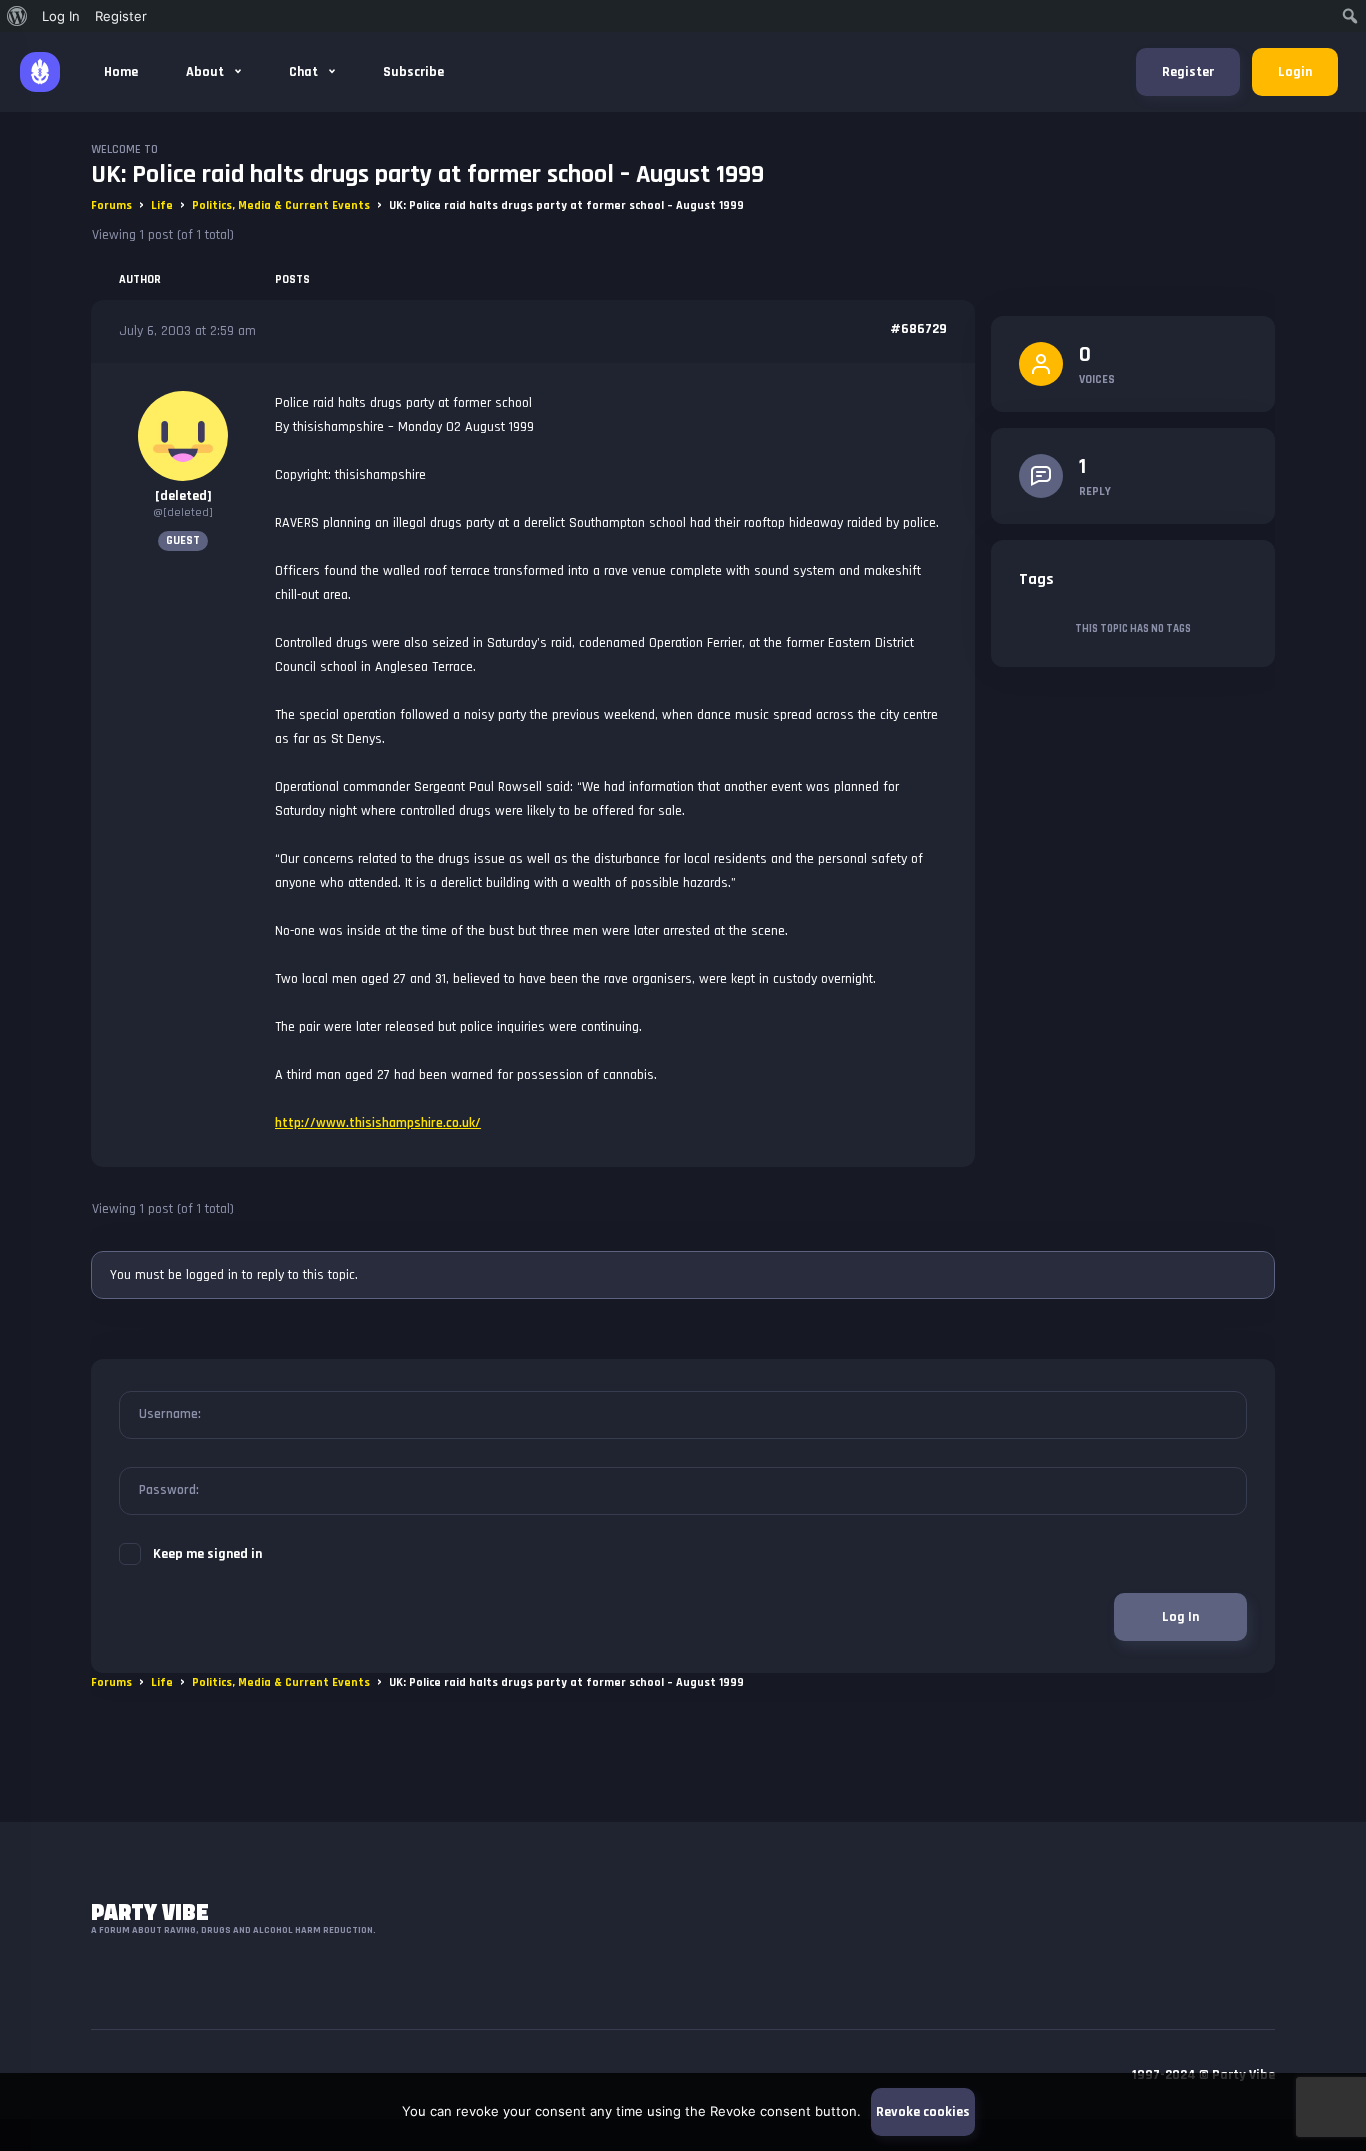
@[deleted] (183, 512)
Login (1295, 72)
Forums (111, 205)
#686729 (918, 329)
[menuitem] (17, 16)
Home (121, 72)
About (206, 72)
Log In (1180, 1617)
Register (1188, 72)
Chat (305, 72)
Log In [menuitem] (61, 16)
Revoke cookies (923, 2112)
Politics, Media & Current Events (281, 205)
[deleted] (183, 496)
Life (162, 205)
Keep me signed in (207, 1554)
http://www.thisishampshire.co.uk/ (378, 1123)
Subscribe (413, 72)
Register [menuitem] (121, 16)
